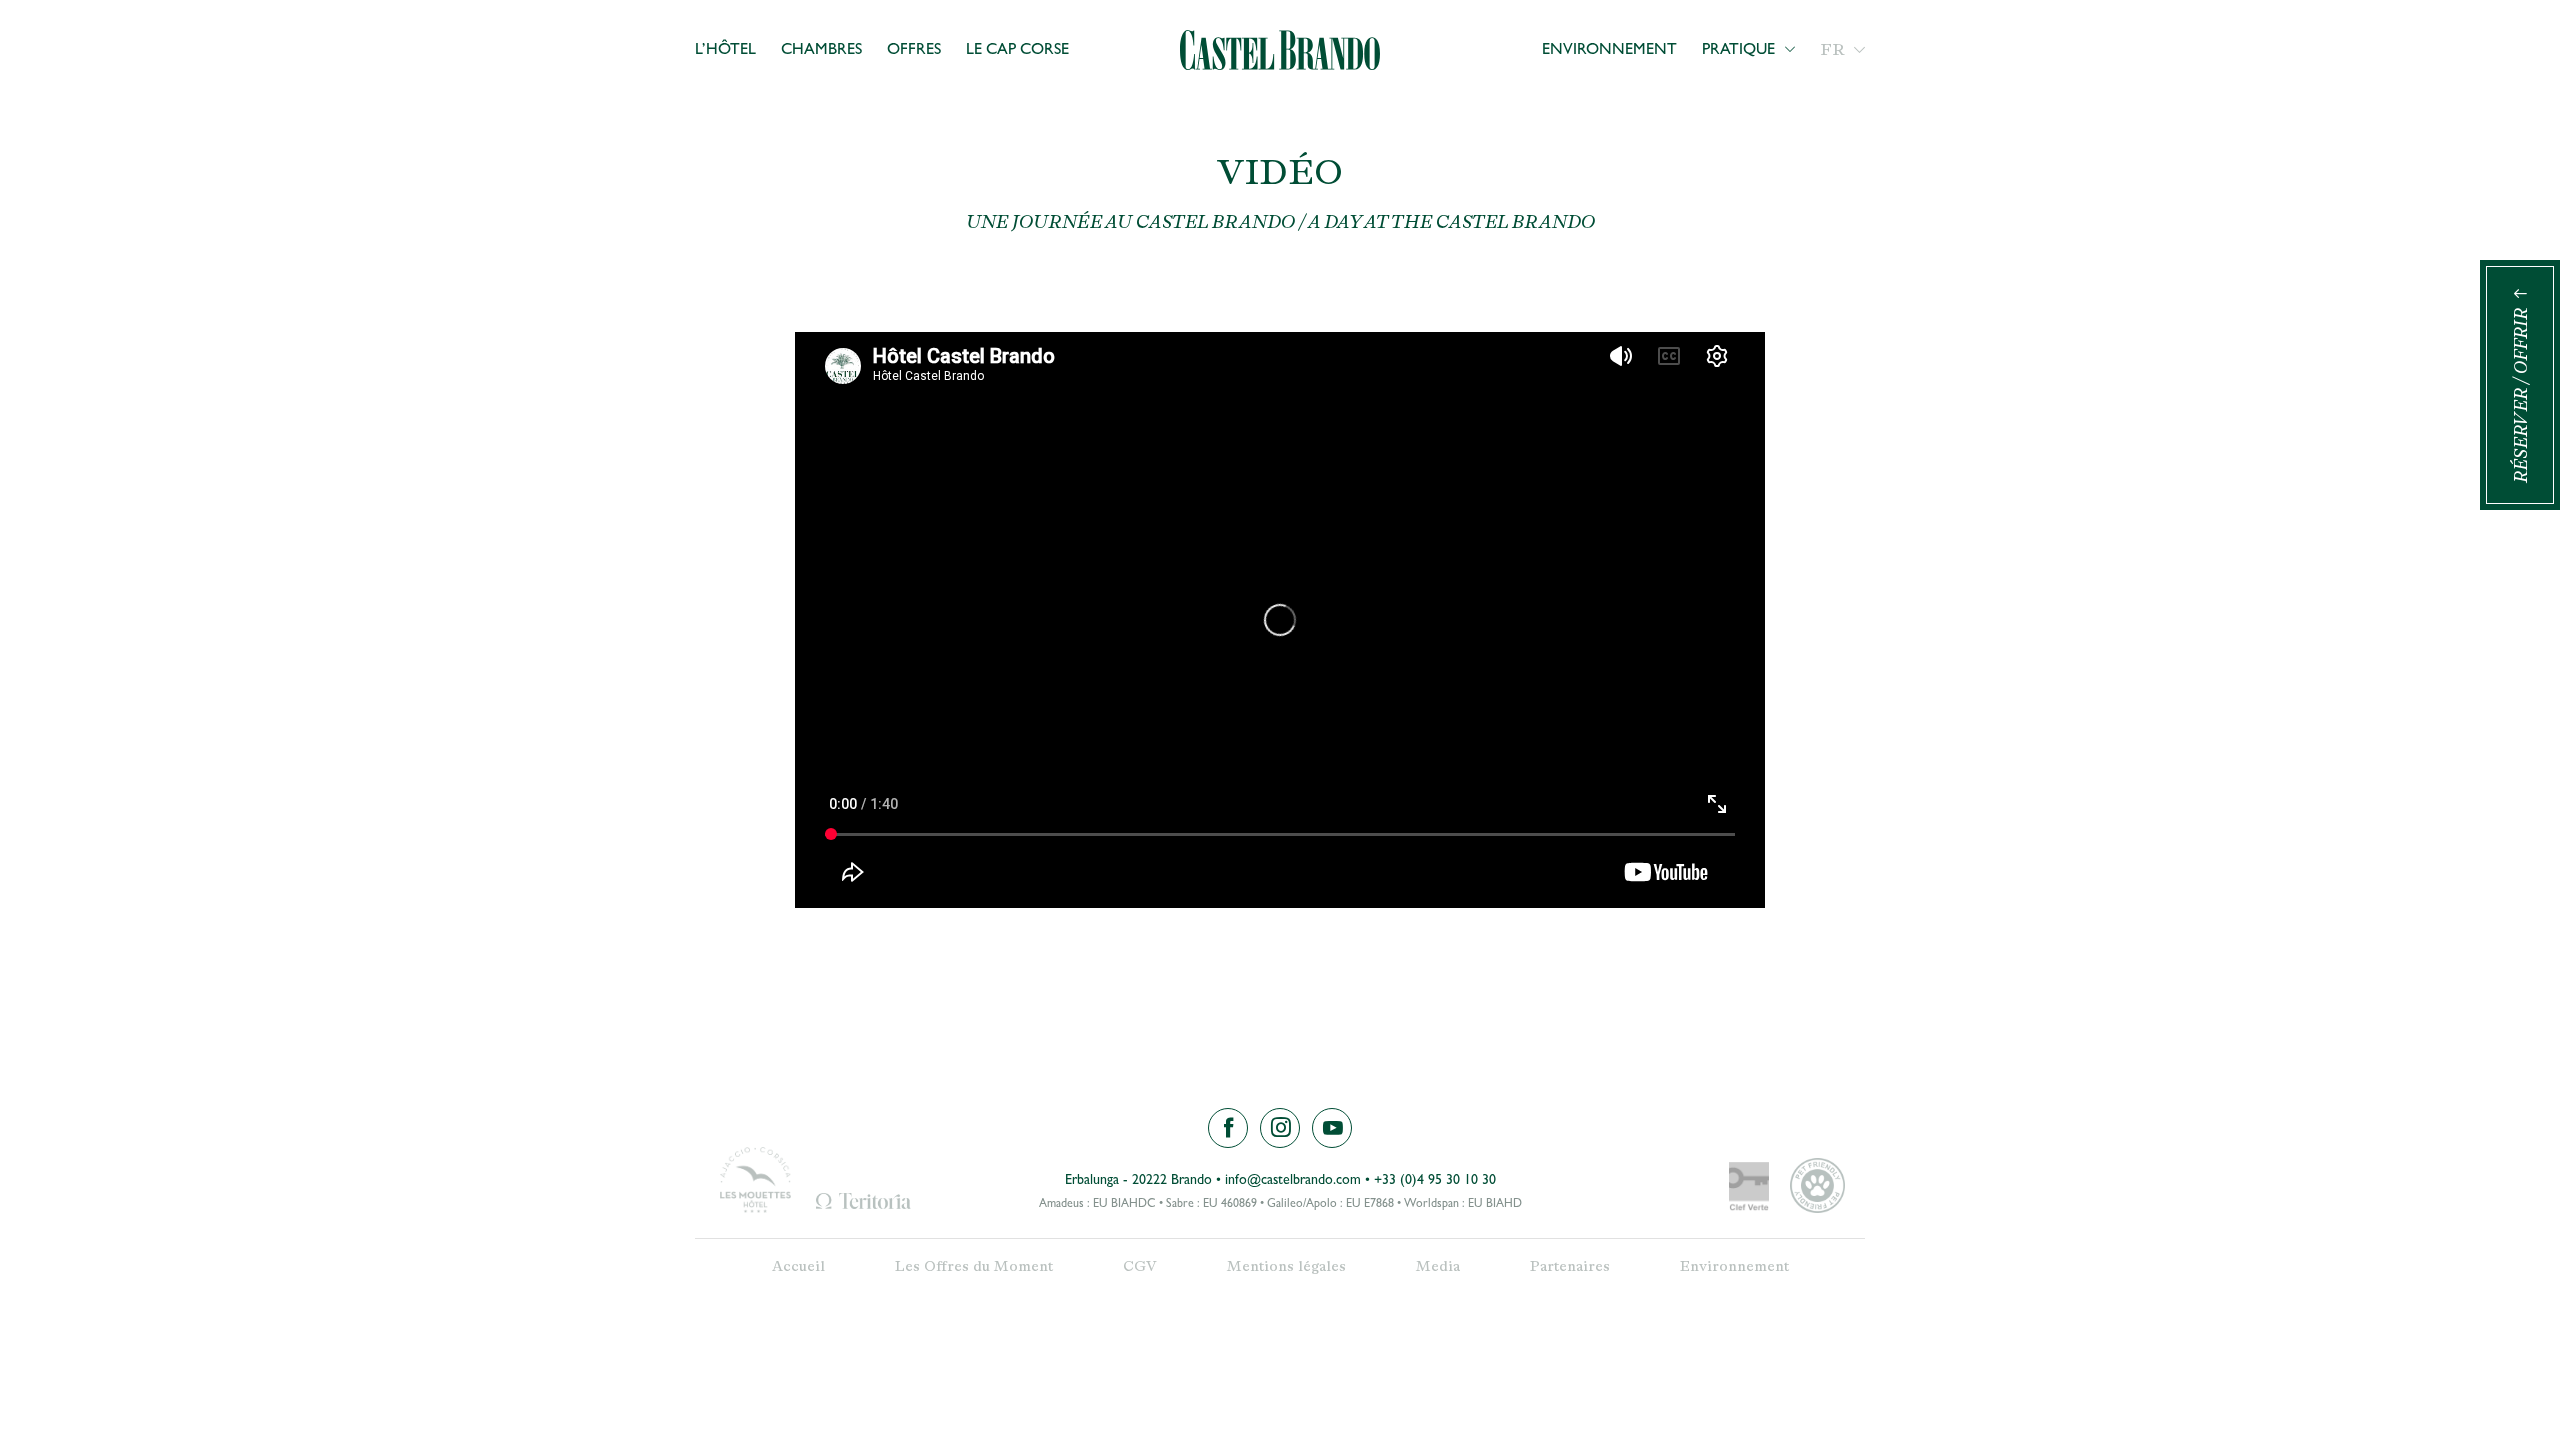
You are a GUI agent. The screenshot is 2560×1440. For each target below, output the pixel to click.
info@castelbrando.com (1293, 1181)
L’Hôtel (725, 51)
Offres (914, 51)
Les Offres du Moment (974, 1266)
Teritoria (863, 1201)
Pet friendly (1817, 1185)
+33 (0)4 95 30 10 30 (1435, 1181)
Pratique (1738, 51)
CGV (1140, 1266)
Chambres (821, 51)
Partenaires (1570, 1266)
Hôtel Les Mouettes (755, 1180)
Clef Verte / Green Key (1748, 1188)
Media (1438, 1266)
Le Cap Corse (1017, 51)
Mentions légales (1286, 1266)
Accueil (798, 1266)
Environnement (1609, 51)
